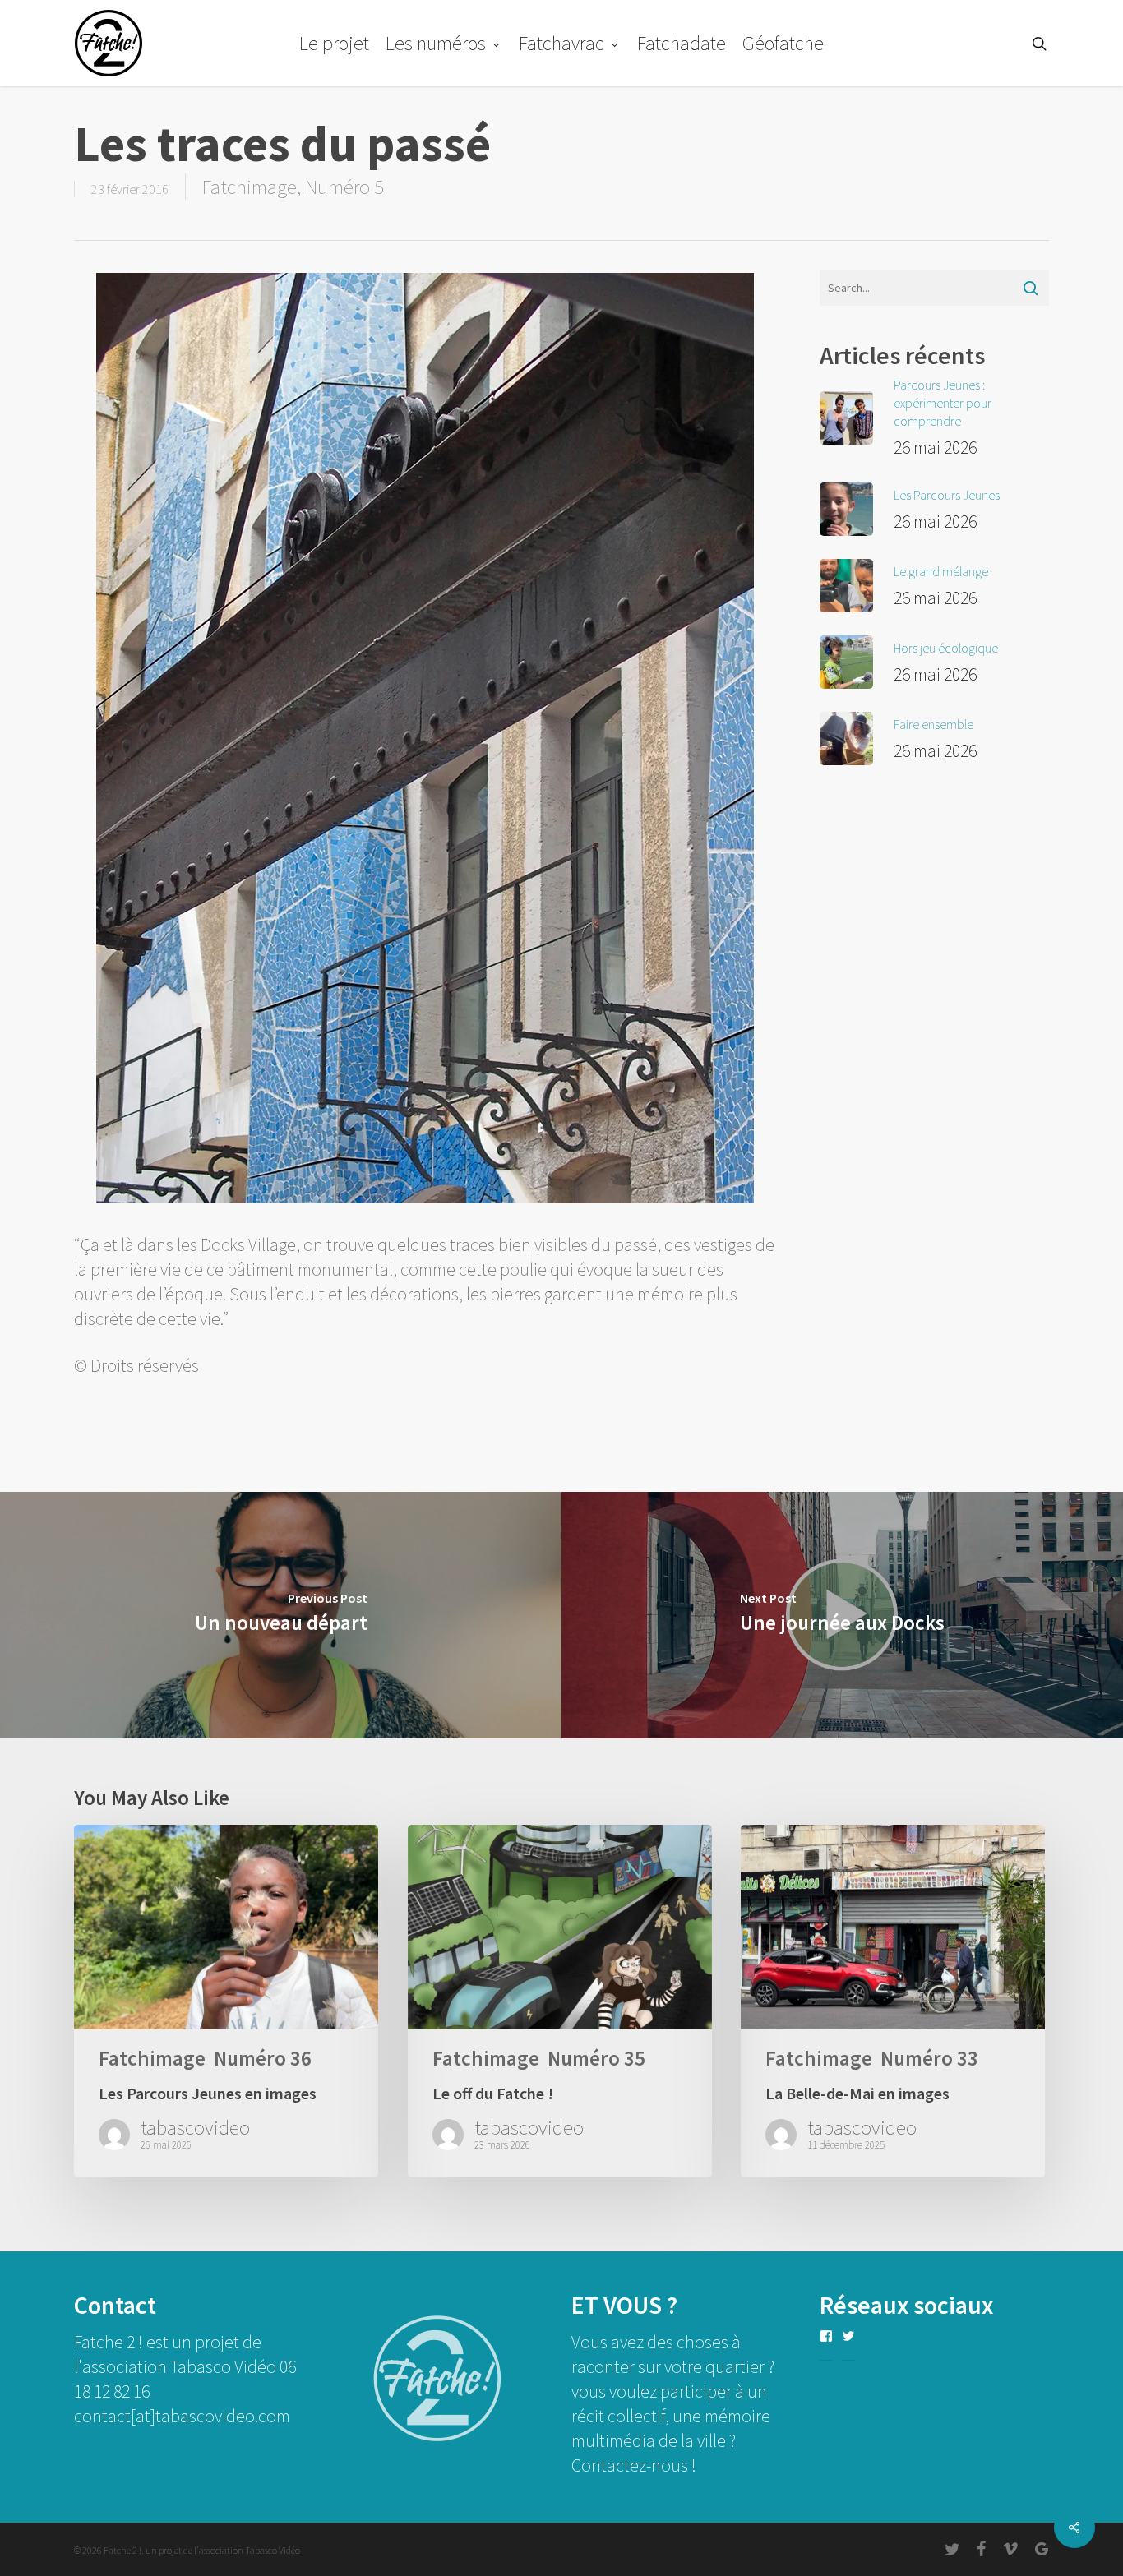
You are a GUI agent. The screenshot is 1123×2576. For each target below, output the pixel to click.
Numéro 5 (344, 187)
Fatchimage (250, 187)
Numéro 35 (596, 2059)
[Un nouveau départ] (281, 1615)
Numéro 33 (929, 2059)
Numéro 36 (263, 2059)
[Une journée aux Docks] (842, 1615)
